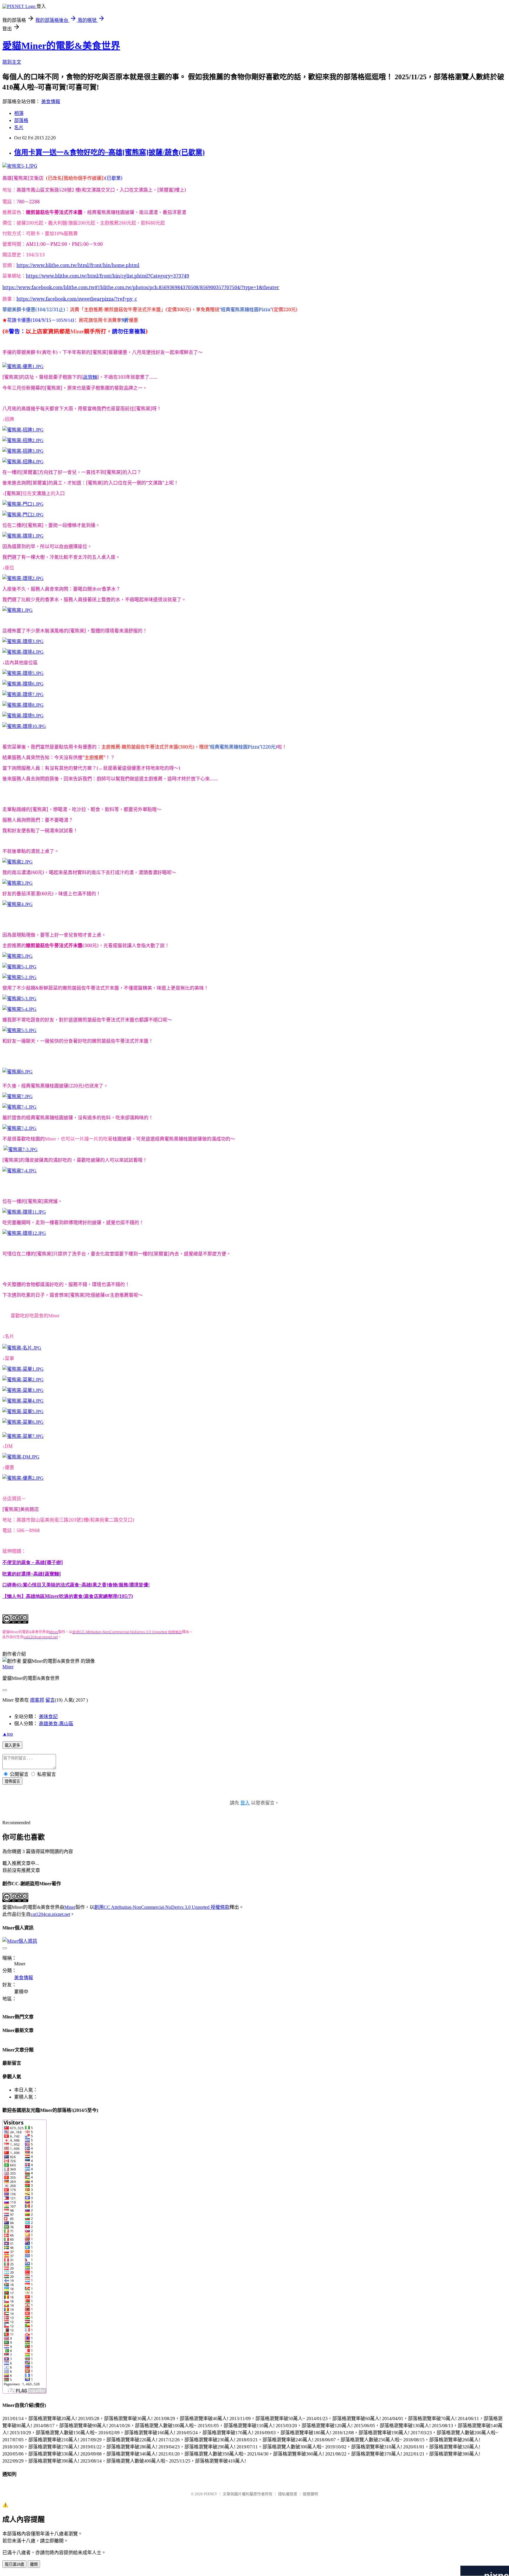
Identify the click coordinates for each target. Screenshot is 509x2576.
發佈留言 (12, 1781)
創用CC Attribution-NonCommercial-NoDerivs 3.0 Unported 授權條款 (162, 1907)
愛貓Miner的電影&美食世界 (61, 46)
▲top (8, 1734)
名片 (19, 127)
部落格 (21, 120)
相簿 (19, 113)
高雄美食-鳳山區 (56, 1724)
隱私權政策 (288, 2494)
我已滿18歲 (14, 2564)
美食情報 (51, 102)
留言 (50, 1700)
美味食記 (48, 1716)
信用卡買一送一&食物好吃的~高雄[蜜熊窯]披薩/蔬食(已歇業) (109, 152)
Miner (8, 1667)
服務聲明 (310, 2494)
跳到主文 (12, 62)
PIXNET (210, 2494)
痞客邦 (37, 1700)
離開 (34, 2564)
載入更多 (12, 1745)
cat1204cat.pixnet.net (50, 1914)
